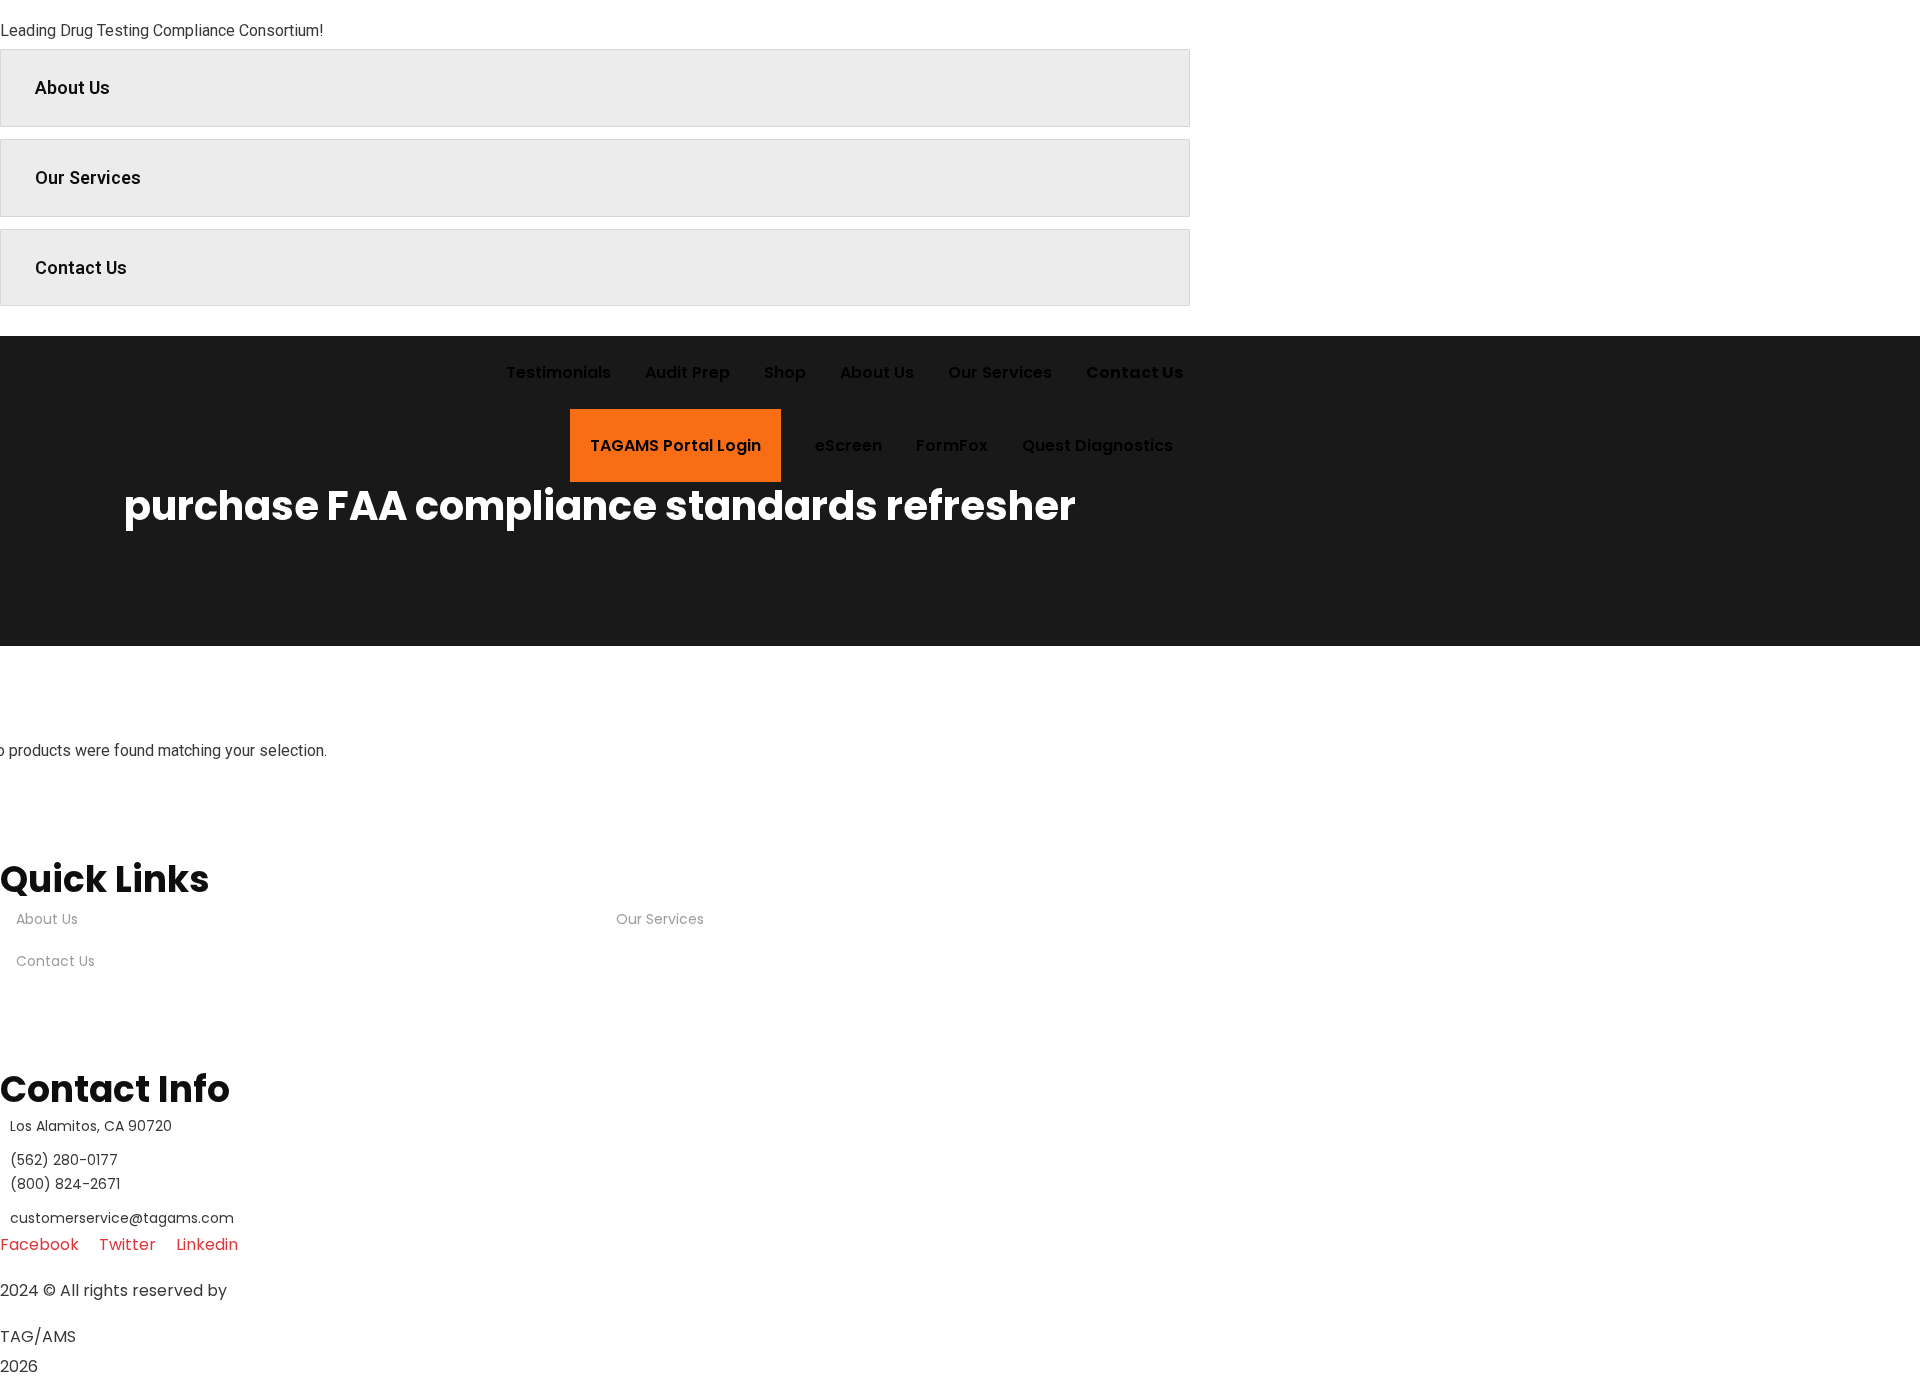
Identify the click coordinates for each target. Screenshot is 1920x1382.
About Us (72, 87)
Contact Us (81, 267)
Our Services (88, 177)
